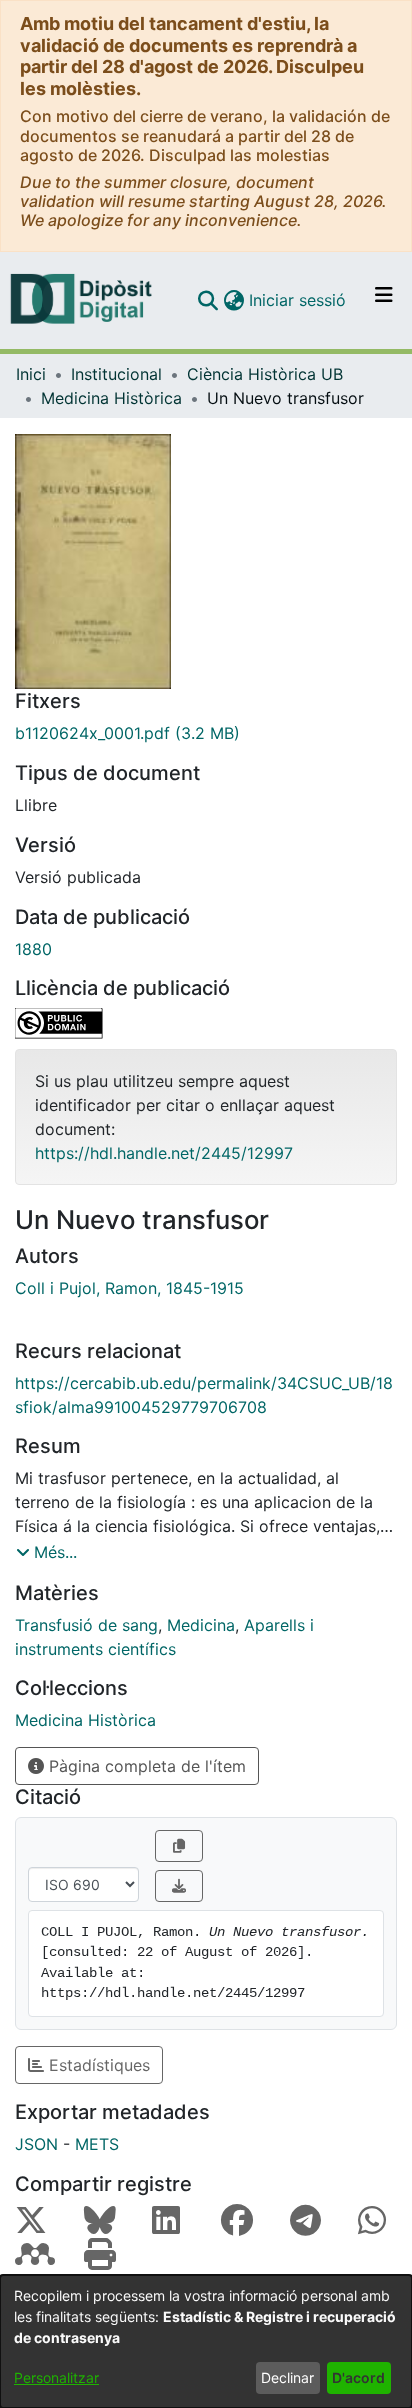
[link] (206, 733)
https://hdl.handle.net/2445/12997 (164, 1153)
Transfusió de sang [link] (86, 1625)
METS (97, 2144)
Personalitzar (56, 2377)
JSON (36, 2144)
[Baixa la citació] (179, 1886)
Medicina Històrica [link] (111, 398)
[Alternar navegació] (384, 300)
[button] (207, 300)
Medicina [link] (201, 1625)
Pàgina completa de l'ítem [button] (145, 1766)
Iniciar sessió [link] (298, 300)
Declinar (287, 2377)
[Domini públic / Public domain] (206, 1023)
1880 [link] (33, 949)
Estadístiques (97, 2065)
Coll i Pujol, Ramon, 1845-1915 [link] (129, 1288)
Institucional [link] (116, 374)
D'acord (358, 2377)
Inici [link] (31, 374)
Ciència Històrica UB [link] (265, 374)
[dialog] (206, 2341)
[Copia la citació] (179, 1846)
